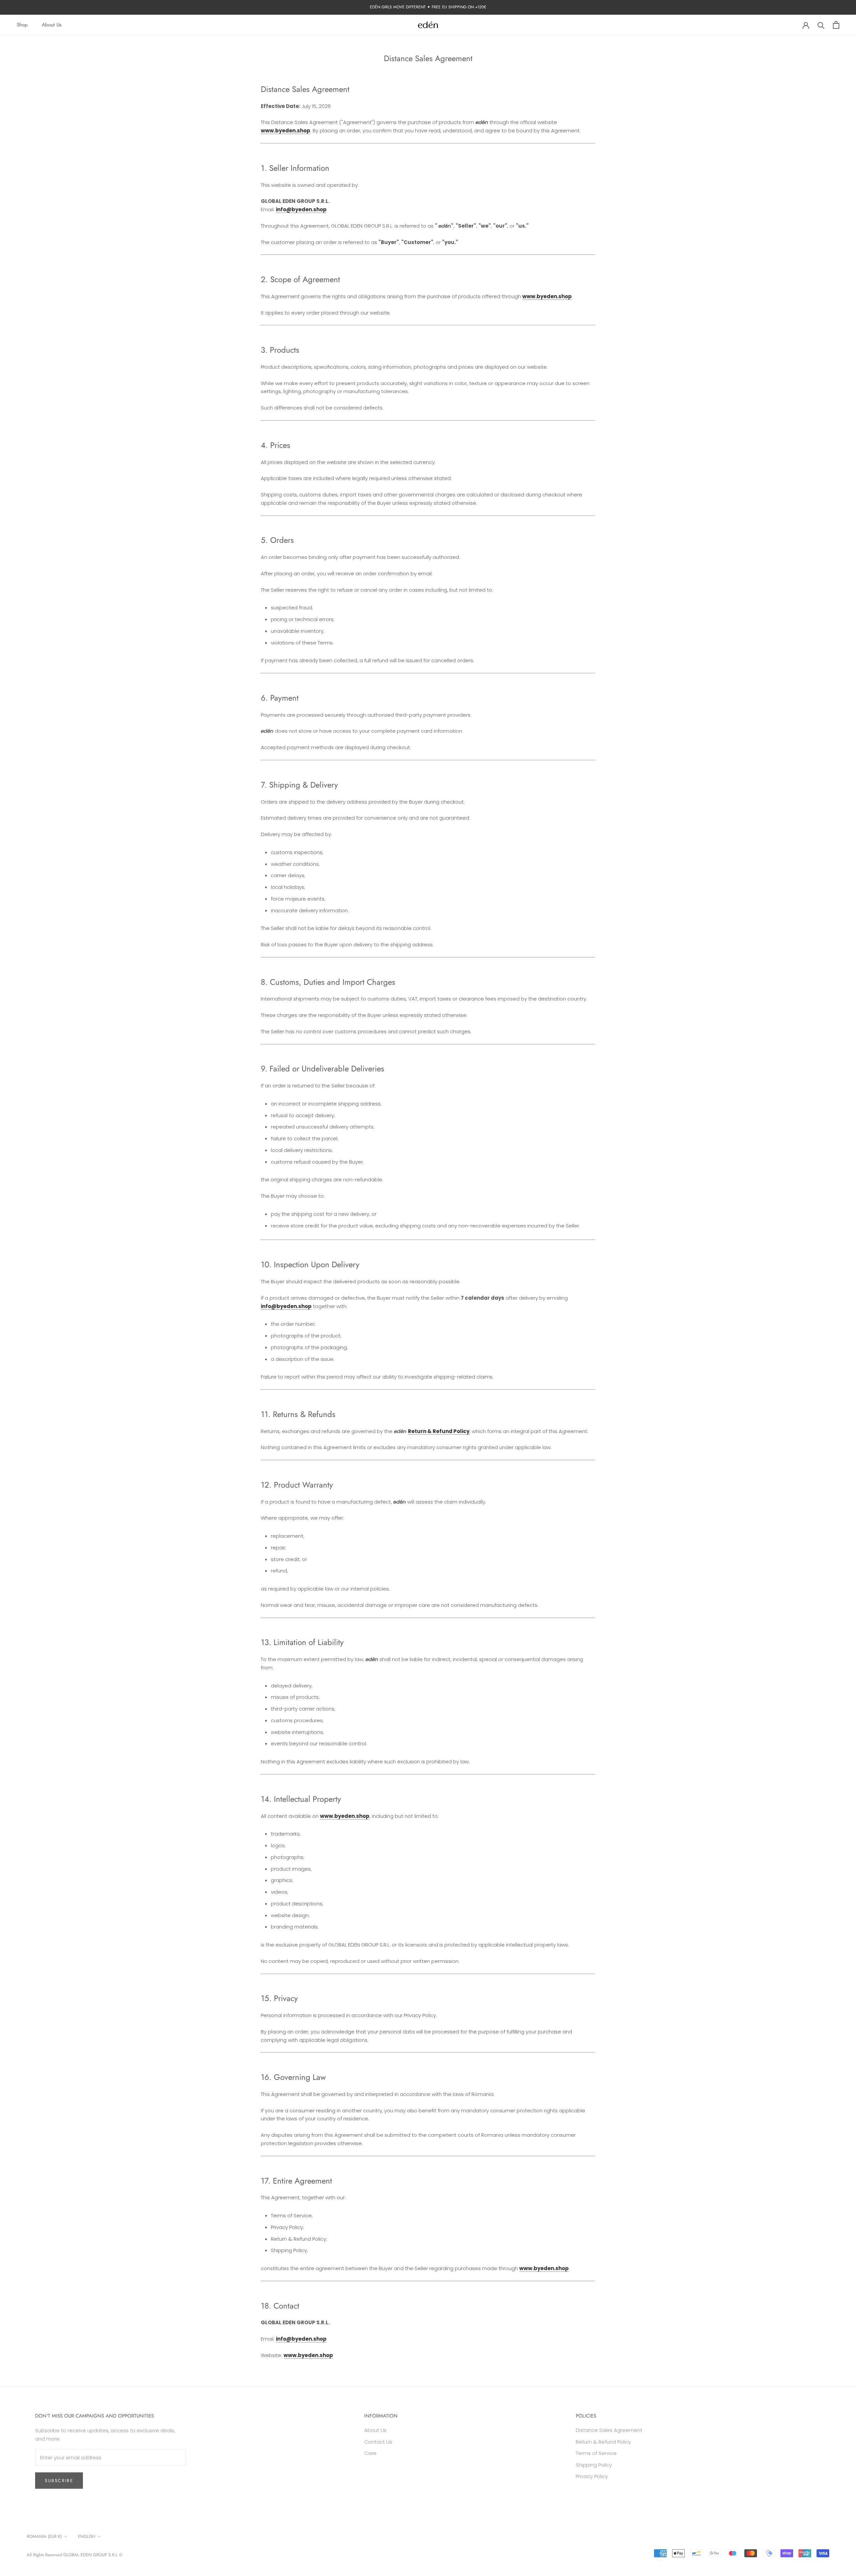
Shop (22, 25)
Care (370, 2453)
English (87, 2536)
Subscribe (59, 2481)
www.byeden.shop (286, 131)
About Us (52, 25)
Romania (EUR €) (44, 2536)
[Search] (821, 25)
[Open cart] (836, 25)
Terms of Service (596, 2453)
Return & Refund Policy (603, 2442)
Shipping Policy (594, 2465)
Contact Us (378, 2442)
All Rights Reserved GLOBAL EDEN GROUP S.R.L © (75, 2555)
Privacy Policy (592, 2476)
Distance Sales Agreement (609, 2430)
